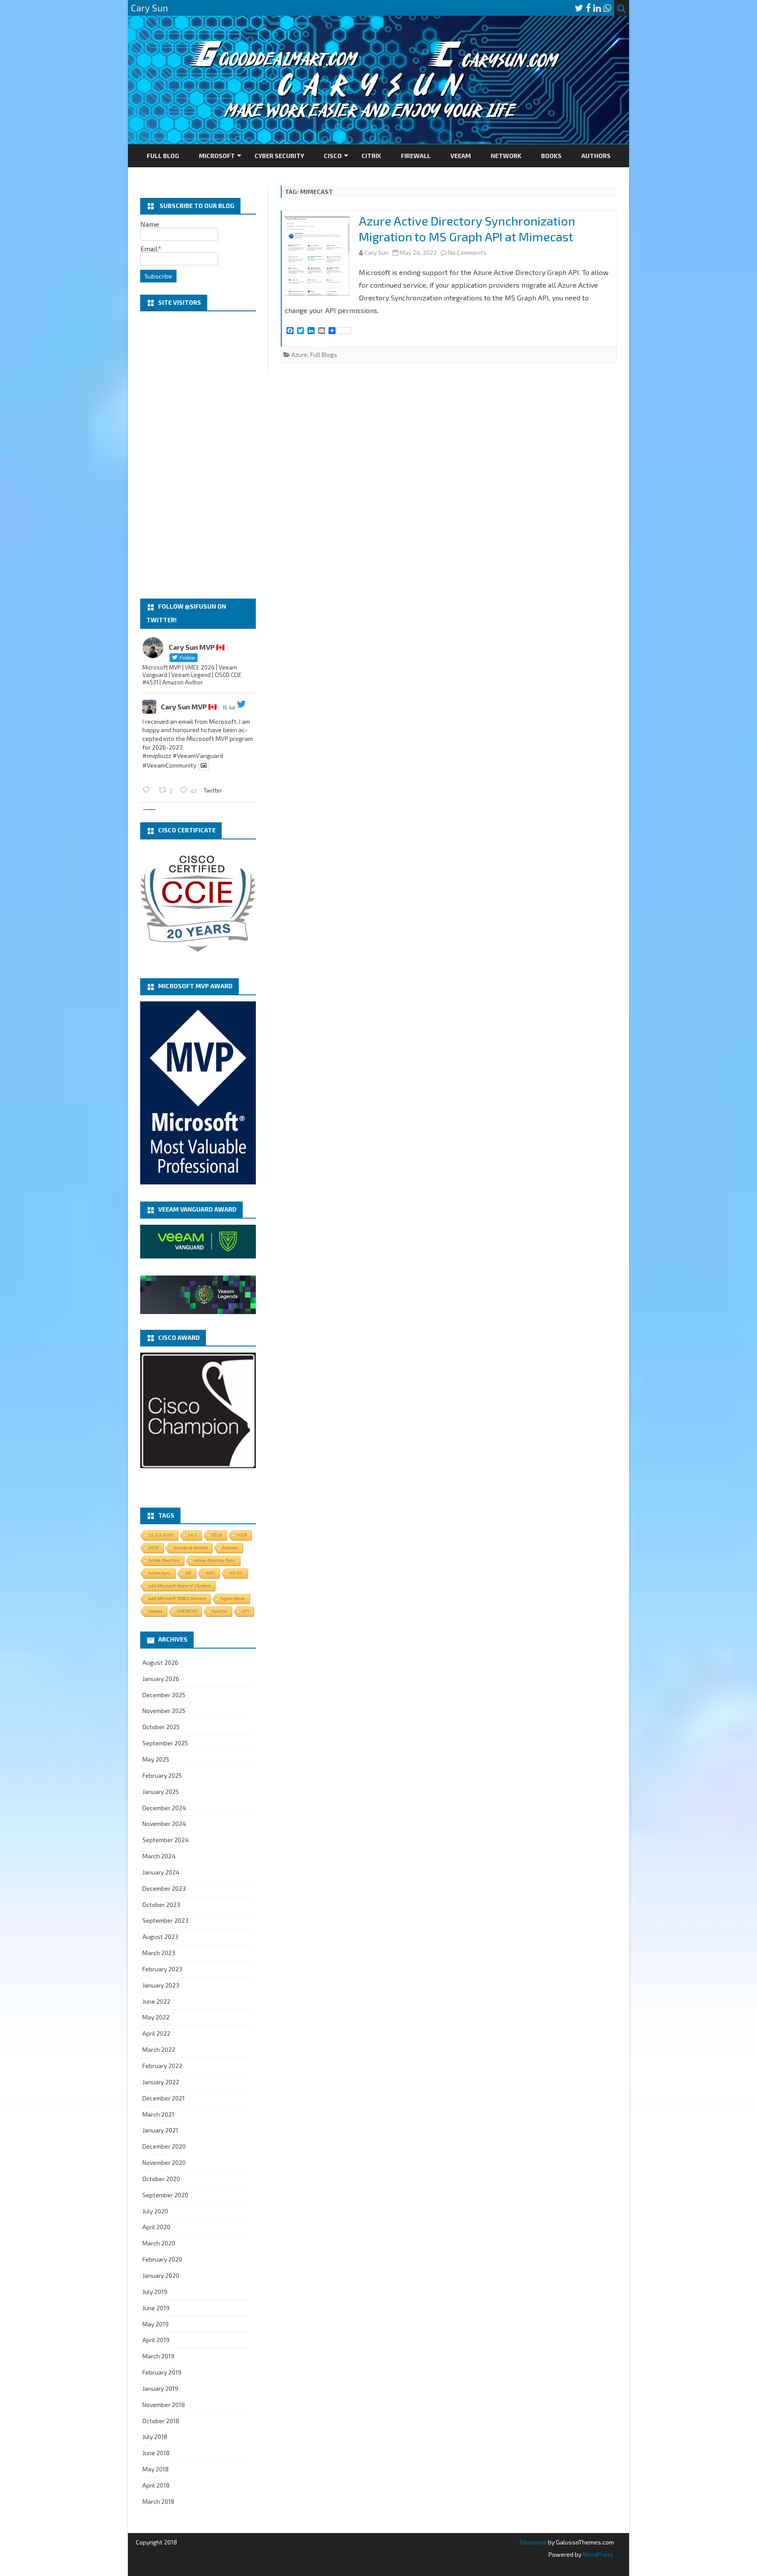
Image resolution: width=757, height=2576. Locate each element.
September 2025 (165, 1743)
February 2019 (162, 2372)
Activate (230, 1548)
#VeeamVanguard (198, 756)
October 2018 (161, 2421)
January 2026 (161, 1679)
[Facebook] (588, 8)
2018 (217, 1535)
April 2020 (156, 2227)
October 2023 (161, 1905)
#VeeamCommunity (169, 765)
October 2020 (161, 2179)
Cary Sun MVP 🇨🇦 (189, 707)
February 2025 (162, 1775)
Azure (299, 354)
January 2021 (160, 2130)
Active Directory (164, 1560)
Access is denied (191, 1548)
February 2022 (162, 2066)
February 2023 (162, 1969)
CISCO (333, 156)
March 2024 (159, 1856)
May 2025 (156, 1759)
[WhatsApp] (607, 8)
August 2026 (160, 1662)
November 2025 (164, 1711)
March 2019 (158, 2356)
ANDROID (187, 1611)
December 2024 (164, 1808)
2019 (242, 1535)
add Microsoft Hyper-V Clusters (180, 1586)
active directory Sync (215, 1560)
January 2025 (161, 1792)
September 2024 (166, 1840)
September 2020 (165, 2195)
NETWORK (506, 156)
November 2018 (164, 2405)
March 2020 (159, 2243)
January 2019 (160, 2388)
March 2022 (159, 2049)
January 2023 (161, 1985)
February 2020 (162, 2259)
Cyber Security (279, 156)
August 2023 (160, 1936)
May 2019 (156, 2324)
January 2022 (161, 2082)
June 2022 (156, 2001)
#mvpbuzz (157, 756)
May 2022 (156, 2017)
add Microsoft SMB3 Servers (177, 1598)
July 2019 (155, 2292)
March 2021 (158, 2114)
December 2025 (164, 1695)
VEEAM (461, 156)
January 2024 (161, 1872)
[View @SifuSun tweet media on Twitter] (204, 765)
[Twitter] (579, 8)
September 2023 (165, 1920)
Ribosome (533, 2542)
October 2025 (161, 1727)
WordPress (598, 2554)
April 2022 (156, 2033)
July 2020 (155, 2211)
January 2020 (161, 2275)
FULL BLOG (163, 156)
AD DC (236, 1573)
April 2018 (156, 2485)
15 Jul (229, 707)
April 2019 (156, 2340)
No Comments (467, 252)
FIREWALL (416, 156)
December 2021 (164, 2098)
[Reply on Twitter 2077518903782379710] (148, 790)
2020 (154, 1548)
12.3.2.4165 (161, 1535)
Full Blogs (324, 354)
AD (188, 1573)
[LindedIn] (597, 8)
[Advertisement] (198, 455)
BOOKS (551, 156)
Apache (219, 1611)
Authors (596, 156)
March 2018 (158, 2501)
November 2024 (164, 1824)
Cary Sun (377, 252)
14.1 (193, 1535)
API (246, 1611)
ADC (210, 1573)
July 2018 (155, 2437)
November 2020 (164, 2162)
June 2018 (156, 2453)
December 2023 (164, 1888)
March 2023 (159, 1953)
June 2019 (156, 2308)
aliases (156, 1611)
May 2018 (156, 2469)
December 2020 (164, 2146)
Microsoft (217, 156)
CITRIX (371, 156)
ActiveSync (160, 1573)
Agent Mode (233, 1598)
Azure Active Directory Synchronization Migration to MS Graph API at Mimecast (467, 229)
